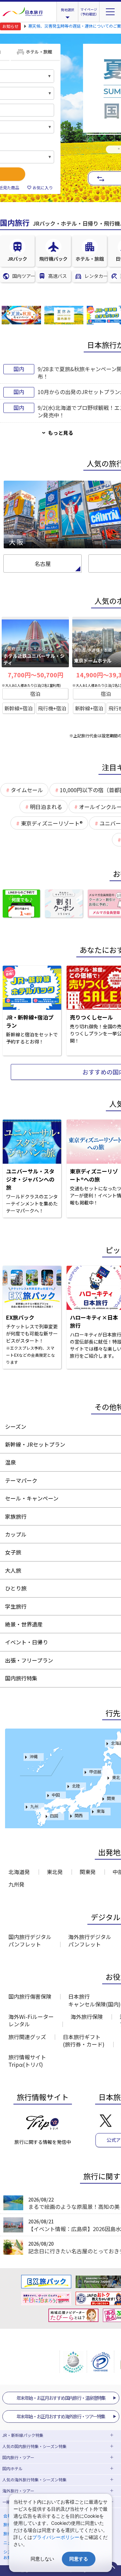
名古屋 (43, 563)
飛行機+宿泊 (52, 708)
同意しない (42, 2559)
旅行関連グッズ (27, 2037)
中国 (56, 1795)
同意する (79, 2559)
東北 (116, 1777)
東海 (100, 1811)
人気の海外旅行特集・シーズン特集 (34, 2480)
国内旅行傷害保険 (30, 1996)
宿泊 (35, 694)
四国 (54, 1816)
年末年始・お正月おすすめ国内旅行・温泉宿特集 (61, 2398)
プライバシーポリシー (56, 2537)
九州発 (16, 1884)
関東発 (88, 1872)
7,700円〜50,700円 (35, 675)
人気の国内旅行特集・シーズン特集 (34, 2446)
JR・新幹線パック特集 (23, 2435)
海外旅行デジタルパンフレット (90, 1940)
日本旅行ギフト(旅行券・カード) (84, 2040)
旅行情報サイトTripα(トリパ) (27, 2061)
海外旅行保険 (87, 2017)
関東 (111, 1798)
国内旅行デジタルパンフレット (30, 1940)
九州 (34, 1806)
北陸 (76, 1786)
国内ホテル (12, 2468)
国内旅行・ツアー (18, 2457)
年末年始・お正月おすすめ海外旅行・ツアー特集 (61, 2416)
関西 (79, 1815)
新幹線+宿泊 (18, 708)
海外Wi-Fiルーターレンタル (31, 2020)
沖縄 (34, 1756)
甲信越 (95, 1772)
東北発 (55, 1872)
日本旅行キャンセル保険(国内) (94, 2000)
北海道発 (19, 1872)
